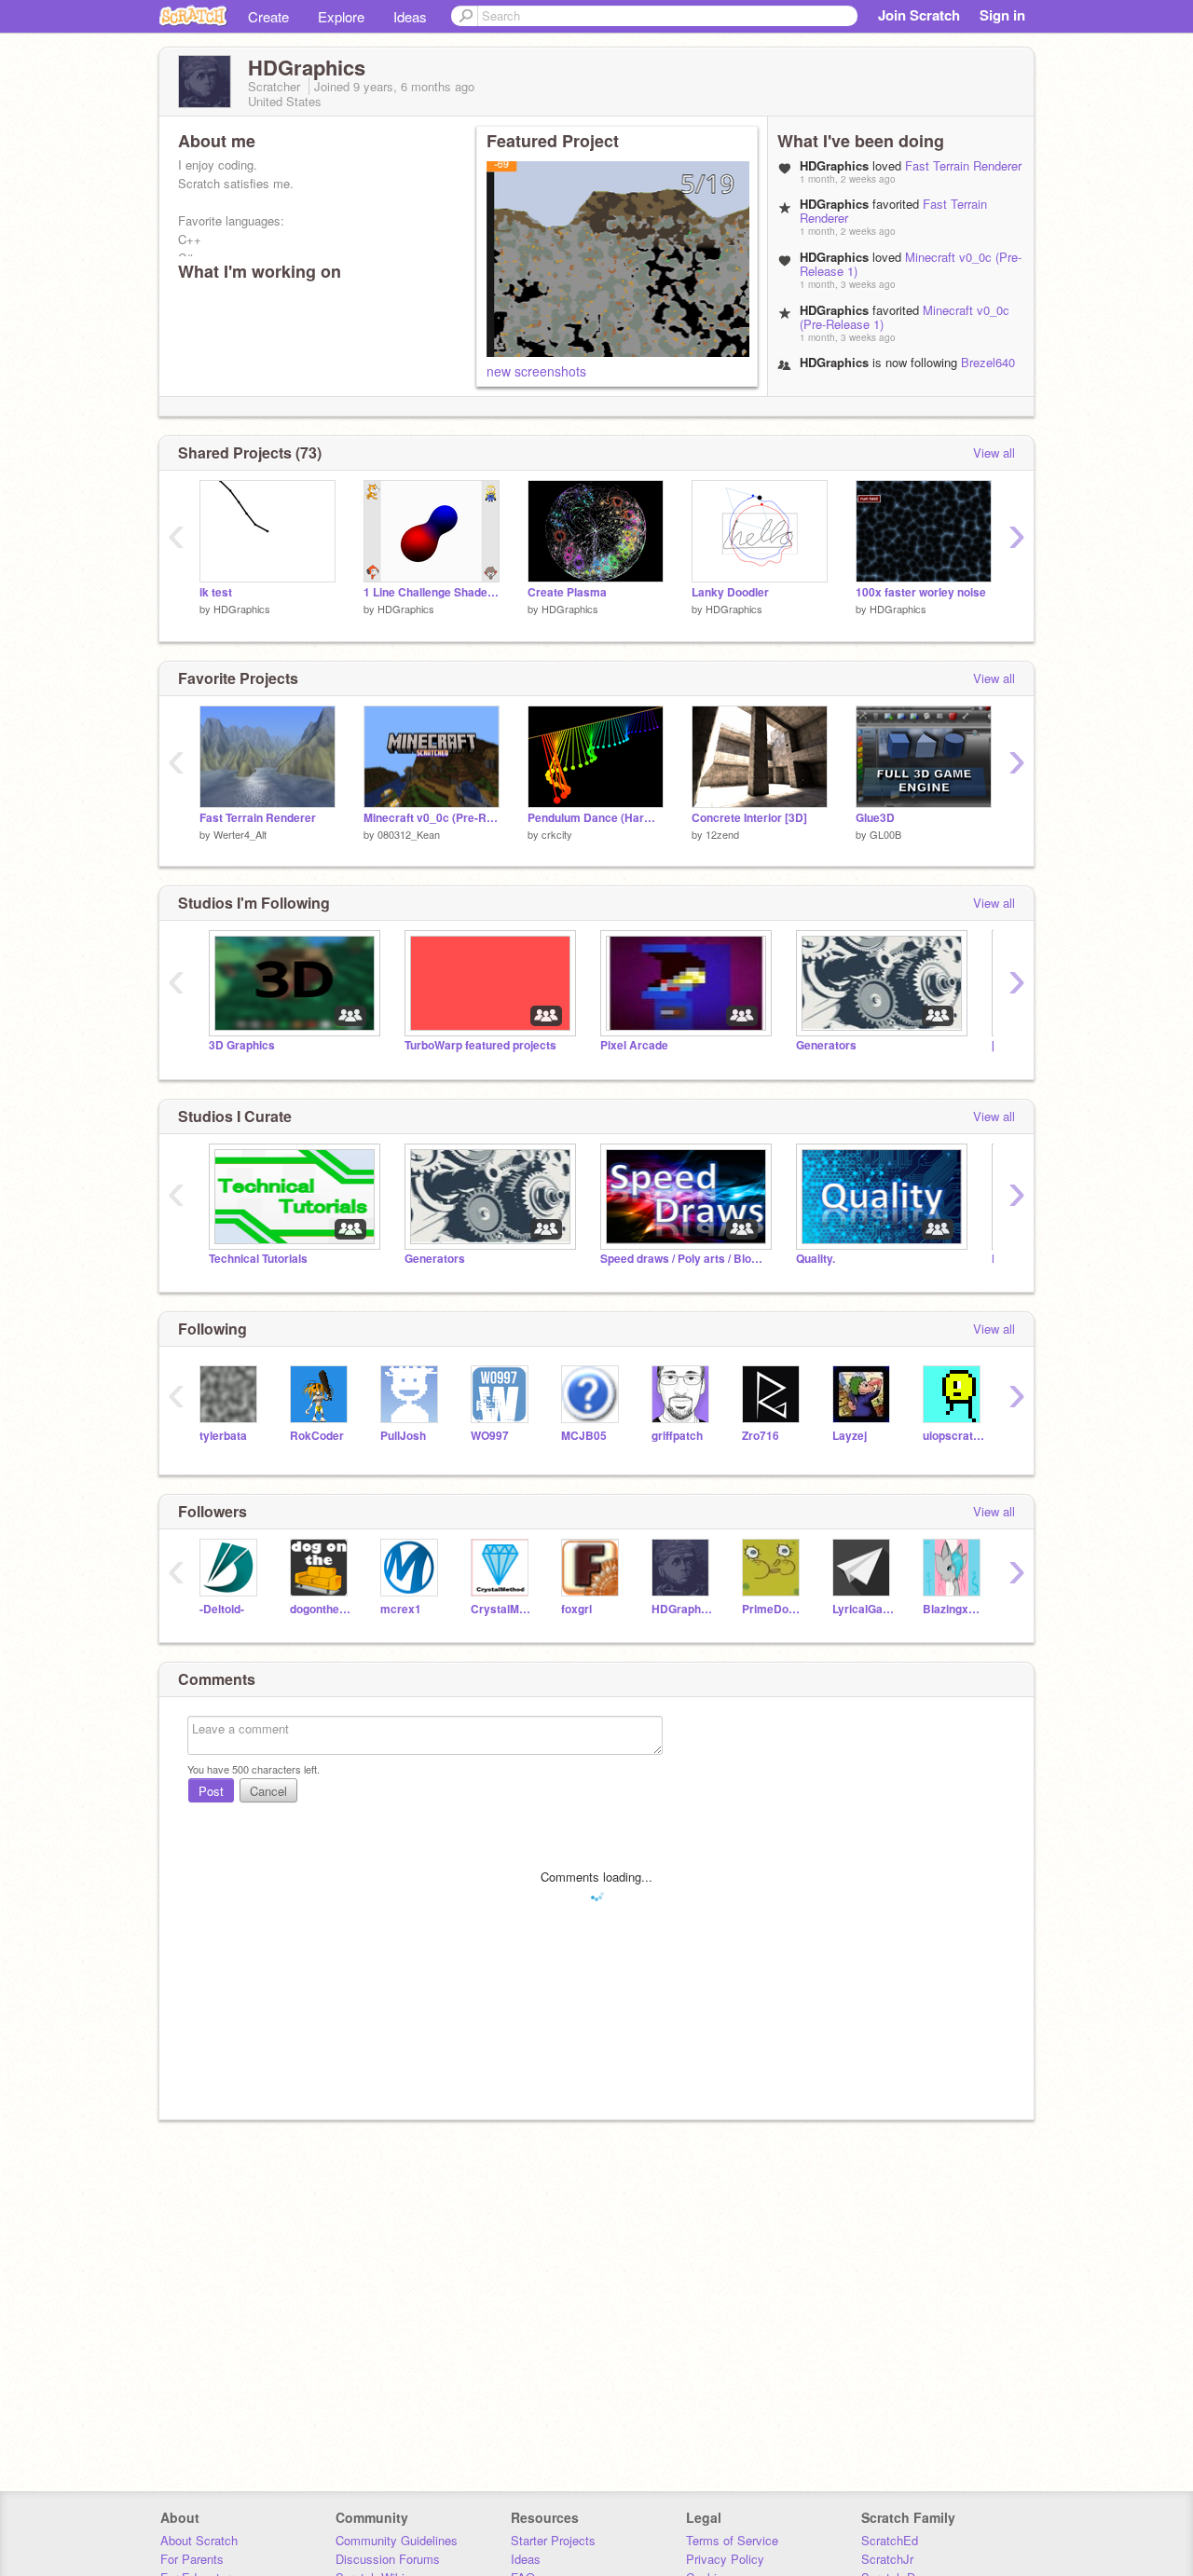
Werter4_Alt (240, 834)
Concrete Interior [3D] (749, 818)
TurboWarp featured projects (480, 1045)
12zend (722, 834)
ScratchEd (890, 2540)
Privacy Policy (725, 2559)
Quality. (816, 1259)
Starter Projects (553, 2540)
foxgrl (576, 1609)
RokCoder (317, 1436)
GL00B (885, 834)
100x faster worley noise (921, 592)
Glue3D (875, 818)
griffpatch (677, 1436)
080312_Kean (409, 834)
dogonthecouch (321, 1609)
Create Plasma (567, 592)
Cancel (268, 1791)
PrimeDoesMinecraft (773, 1609)
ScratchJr (887, 2559)
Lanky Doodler (730, 592)
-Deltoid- (222, 1609)
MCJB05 (584, 1436)
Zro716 (761, 1436)
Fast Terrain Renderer (963, 165)
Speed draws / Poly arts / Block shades (684, 1259)
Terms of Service (732, 2540)
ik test (216, 592)
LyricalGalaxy (864, 1609)
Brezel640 (988, 362)
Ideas (410, 16)
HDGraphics (242, 609)
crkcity (557, 834)
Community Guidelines (397, 2540)
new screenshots (536, 371)
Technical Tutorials (258, 1259)
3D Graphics (242, 1045)
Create (268, 16)
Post (211, 1791)
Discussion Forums (388, 2559)
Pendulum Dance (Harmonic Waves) (596, 818)
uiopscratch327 (954, 1436)
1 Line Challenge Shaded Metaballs (432, 592)
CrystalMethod (502, 1609)
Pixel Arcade (634, 1045)
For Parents (192, 2559)
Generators (826, 1045)
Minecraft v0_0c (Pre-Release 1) (911, 264)
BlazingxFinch (954, 1609)
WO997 (490, 1436)
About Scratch (199, 2540)
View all (994, 452)
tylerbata (223, 1436)
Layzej (850, 1436)
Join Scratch (919, 15)
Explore (341, 16)
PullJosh (403, 1436)
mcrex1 (401, 1609)
